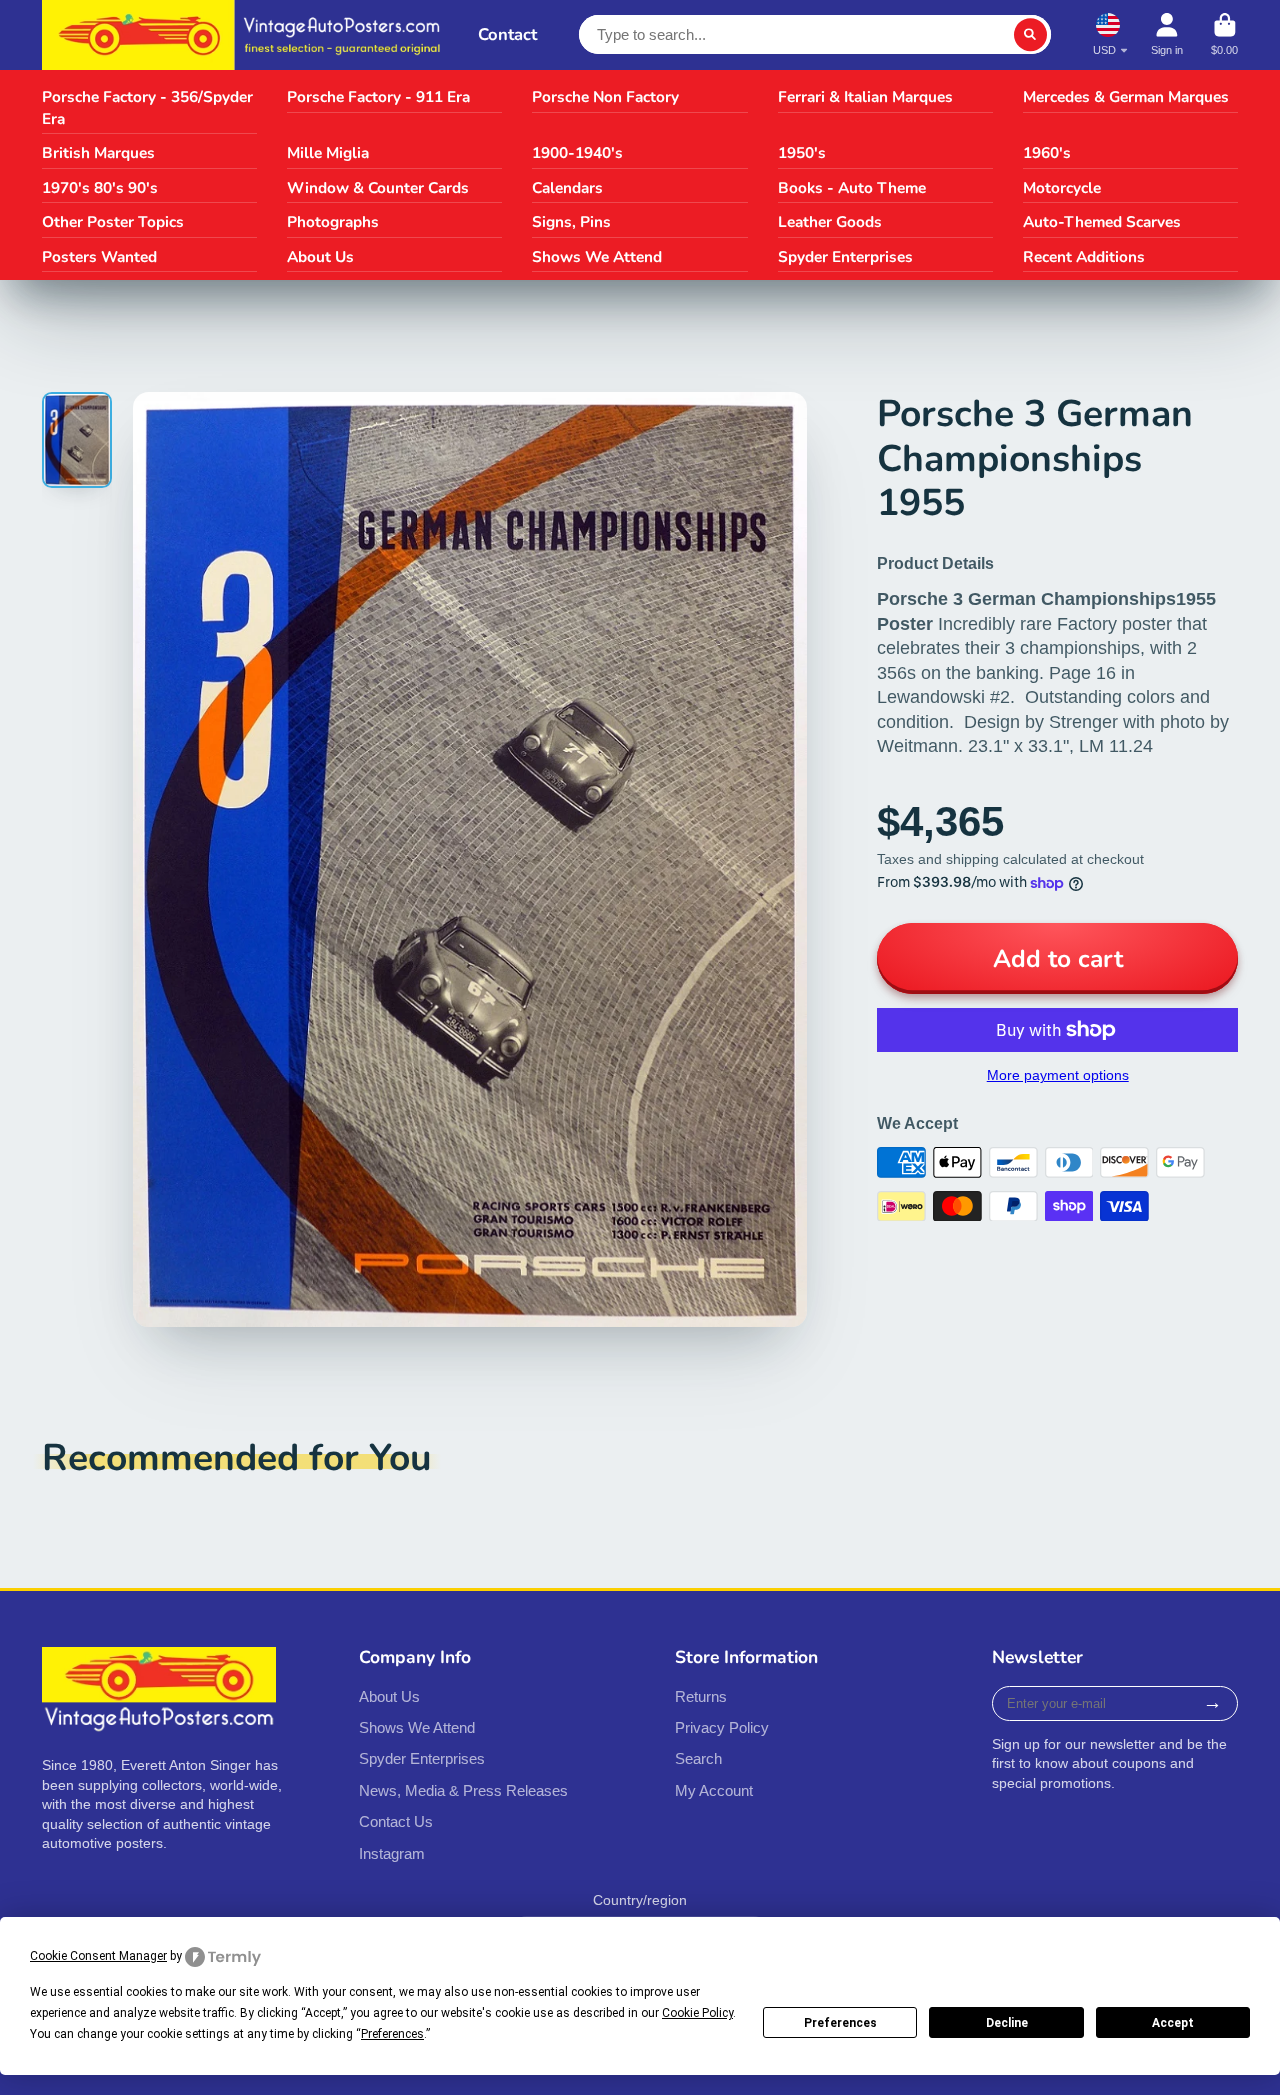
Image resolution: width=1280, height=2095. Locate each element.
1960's (1047, 152)
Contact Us (396, 1821)
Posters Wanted (99, 256)
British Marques (98, 152)
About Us (320, 256)
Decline (1007, 2023)
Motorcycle (1062, 187)
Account (1167, 34)
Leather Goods (830, 221)
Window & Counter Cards (378, 187)
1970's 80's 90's (100, 187)
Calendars (567, 187)
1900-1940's (577, 152)
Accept (1173, 2023)
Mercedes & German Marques (1126, 96)
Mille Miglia (328, 152)
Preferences (840, 2023)
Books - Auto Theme (852, 187)
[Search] (1031, 35)
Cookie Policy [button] (697, 2013)
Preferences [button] (392, 2034)
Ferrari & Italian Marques (865, 96)
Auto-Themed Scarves (1102, 221)
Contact (507, 34)
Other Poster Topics (113, 221)
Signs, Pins (571, 221)
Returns (701, 1696)
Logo (246, 35)
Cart (1224, 34)
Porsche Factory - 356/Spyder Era (147, 107)
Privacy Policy (722, 1727)
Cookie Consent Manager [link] (98, 1956)
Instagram (392, 1853)
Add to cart (1058, 959)
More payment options (1058, 1075)
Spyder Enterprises (845, 256)
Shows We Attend (597, 256)
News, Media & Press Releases (463, 1790)
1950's (802, 152)
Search (698, 1758)
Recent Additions (1084, 256)
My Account (714, 1790)
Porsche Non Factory (605, 96)
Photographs (333, 221)
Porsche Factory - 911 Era (378, 96)
